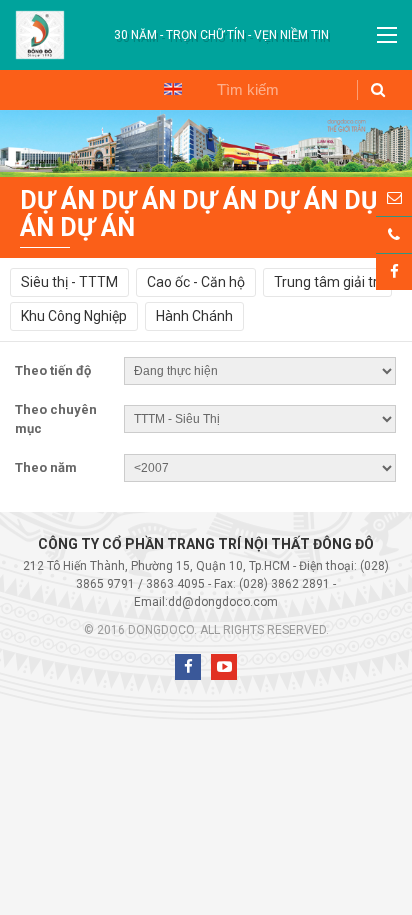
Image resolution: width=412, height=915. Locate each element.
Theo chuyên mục (56, 419)
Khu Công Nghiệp (74, 316)
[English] (173, 88)
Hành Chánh (194, 316)
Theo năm (46, 467)
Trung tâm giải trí (327, 282)
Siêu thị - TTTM (69, 282)
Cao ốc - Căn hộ (196, 282)
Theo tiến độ (53, 370)
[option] (221, 35)
